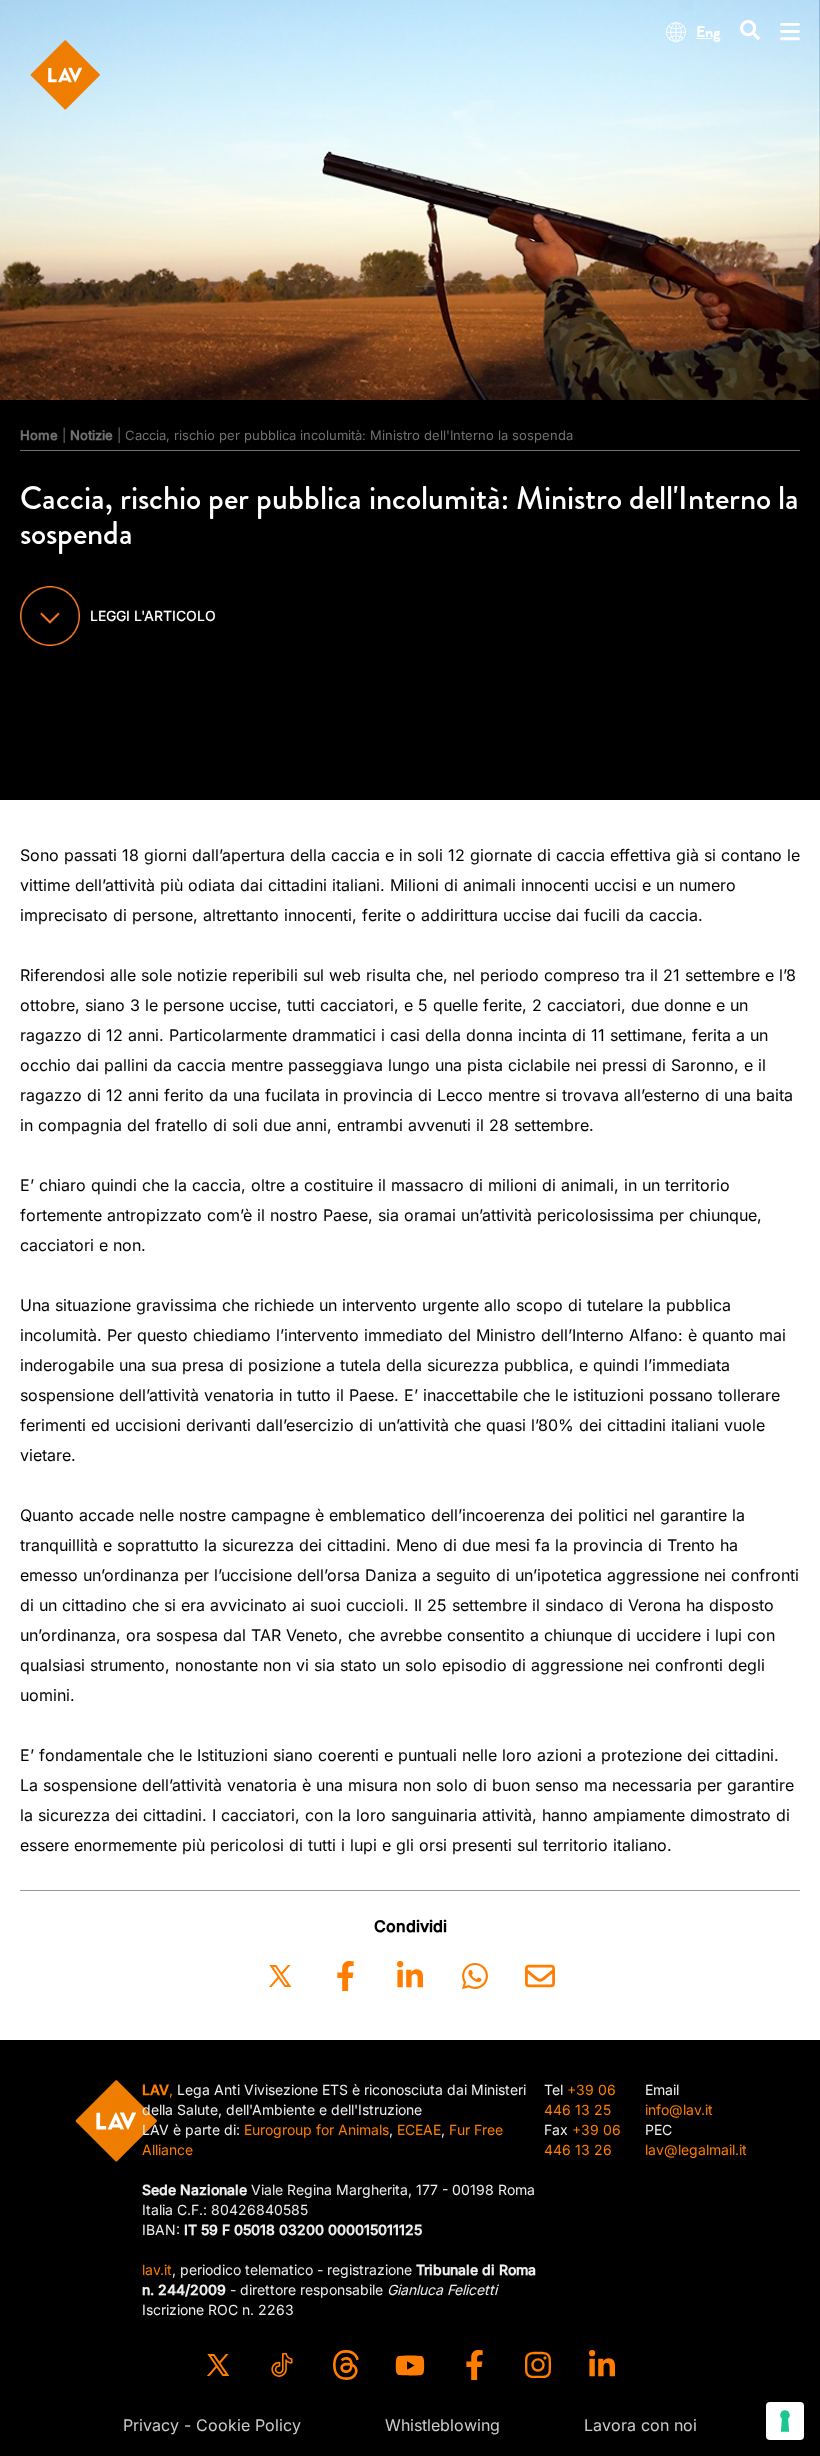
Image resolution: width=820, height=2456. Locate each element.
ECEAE (419, 2129)
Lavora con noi (640, 2425)
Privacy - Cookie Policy (212, 2425)
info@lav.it (679, 2109)
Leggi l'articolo (153, 615)
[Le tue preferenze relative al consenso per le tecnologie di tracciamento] (785, 2421)
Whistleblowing (442, 2425)
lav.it (157, 2269)
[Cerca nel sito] (750, 31)
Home (39, 435)
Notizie (91, 435)
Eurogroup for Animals (316, 2129)
